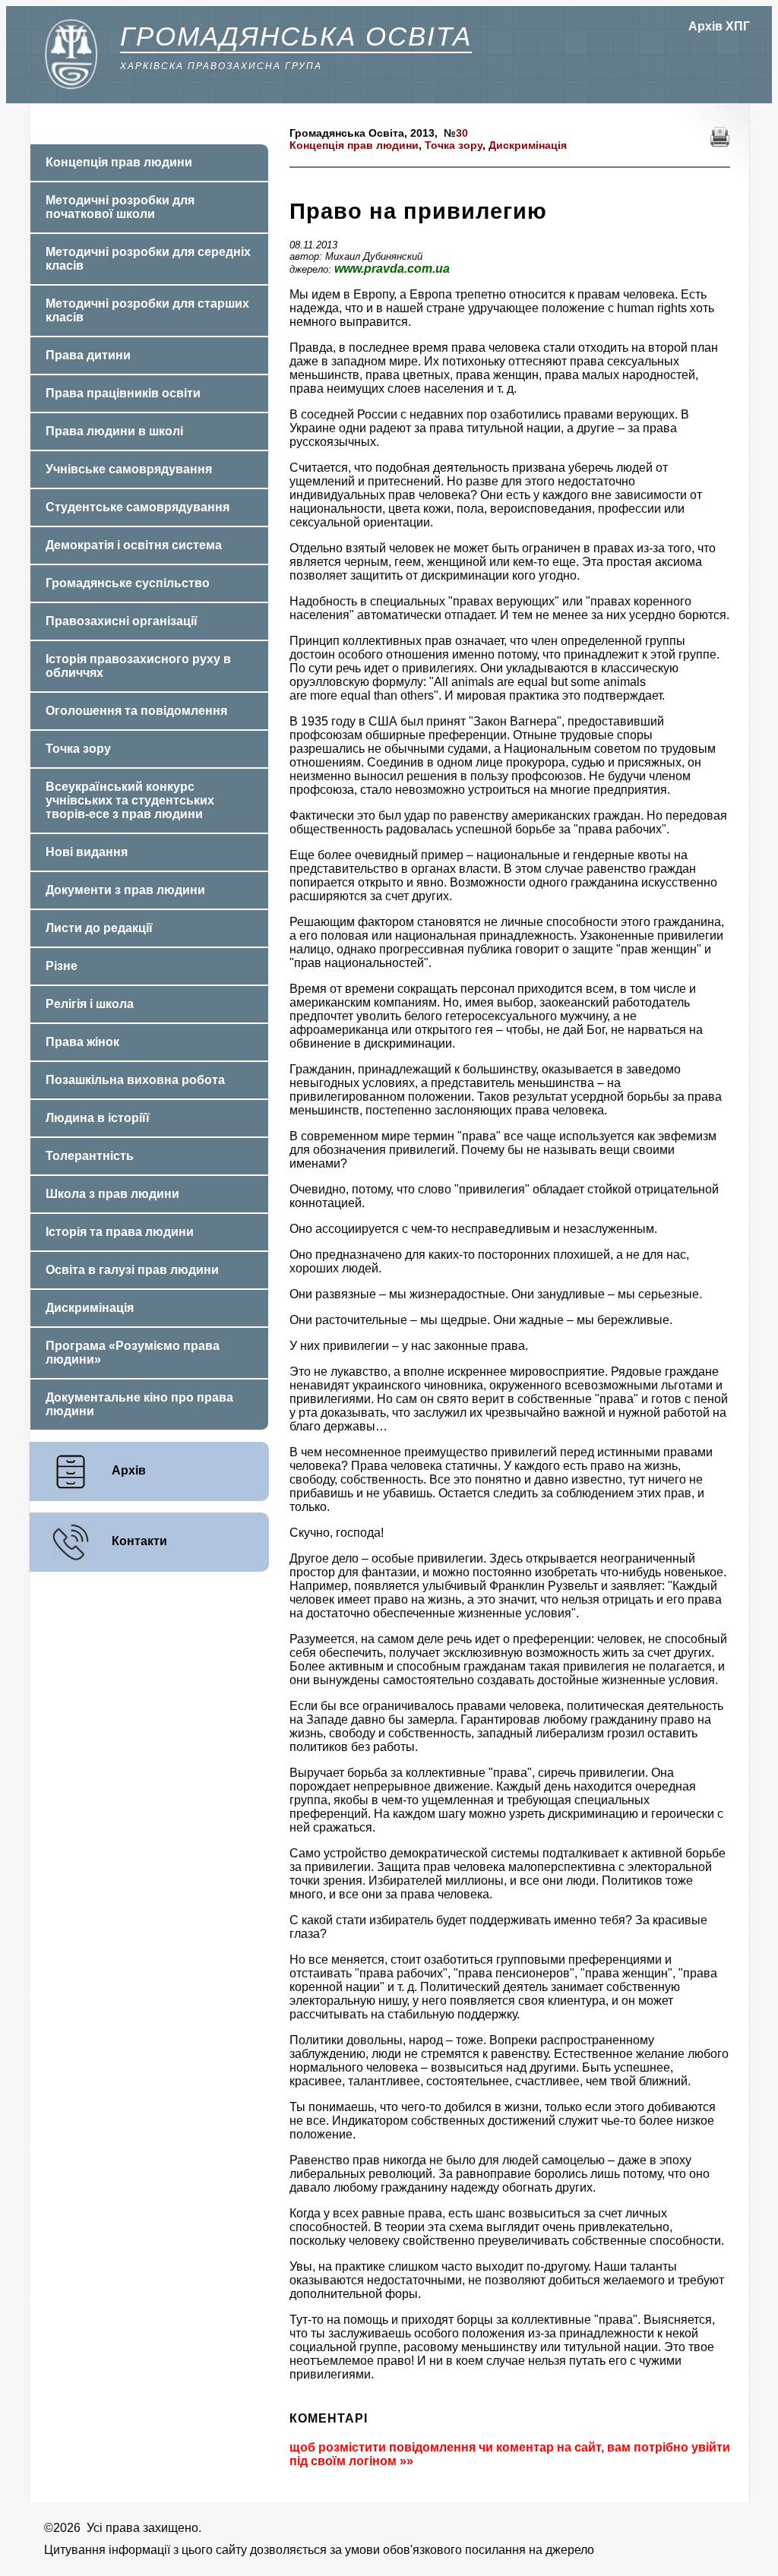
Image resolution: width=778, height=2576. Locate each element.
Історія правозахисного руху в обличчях (138, 666)
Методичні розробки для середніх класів (148, 259)
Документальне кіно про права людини (139, 1404)
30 (462, 133)
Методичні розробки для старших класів (147, 310)
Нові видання (87, 852)
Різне (62, 966)
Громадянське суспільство (128, 583)
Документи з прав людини (125, 890)
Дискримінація (528, 145)
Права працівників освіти (123, 393)
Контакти (139, 1541)
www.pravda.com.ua (392, 269)
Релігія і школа (90, 1004)
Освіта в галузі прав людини (132, 1270)
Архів (129, 1470)
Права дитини (88, 355)
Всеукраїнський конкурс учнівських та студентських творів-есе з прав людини (130, 800)
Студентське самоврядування (138, 507)
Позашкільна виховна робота (135, 1080)
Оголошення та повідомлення (136, 711)
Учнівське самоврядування (129, 469)
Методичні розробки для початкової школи (120, 207)
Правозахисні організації (122, 621)
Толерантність (90, 1156)
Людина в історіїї (98, 1118)
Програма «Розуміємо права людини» (133, 1353)
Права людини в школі (114, 431)
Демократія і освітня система (134, 545)
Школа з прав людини (112, 1194)
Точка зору (454, 145)
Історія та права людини (120, 1232)
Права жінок (82, 1042)
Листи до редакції (99, 928)
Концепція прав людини (354, 145)
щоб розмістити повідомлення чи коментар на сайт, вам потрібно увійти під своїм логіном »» (510, 2454)
